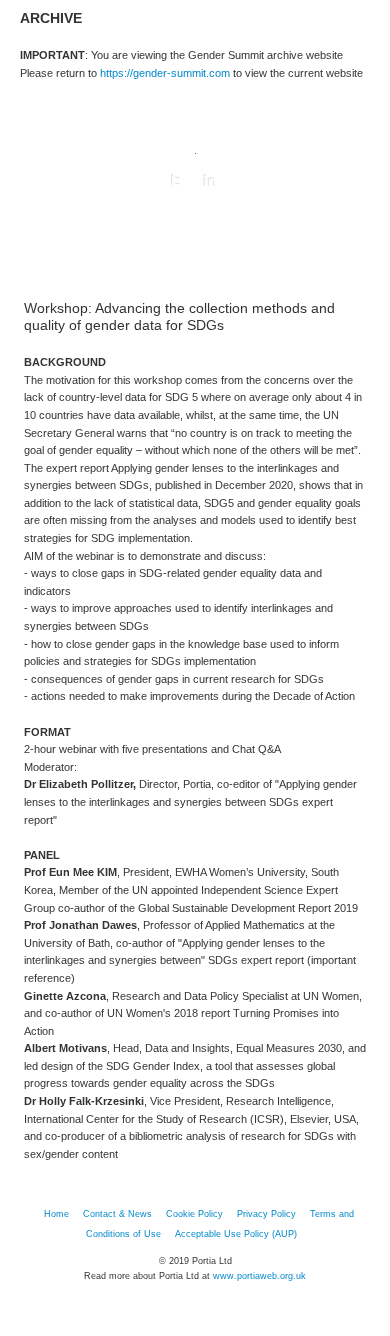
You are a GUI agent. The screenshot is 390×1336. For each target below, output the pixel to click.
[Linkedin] (210, 181)
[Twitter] (176, 181)
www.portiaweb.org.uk (259, 1276)
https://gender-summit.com (165, 73)
